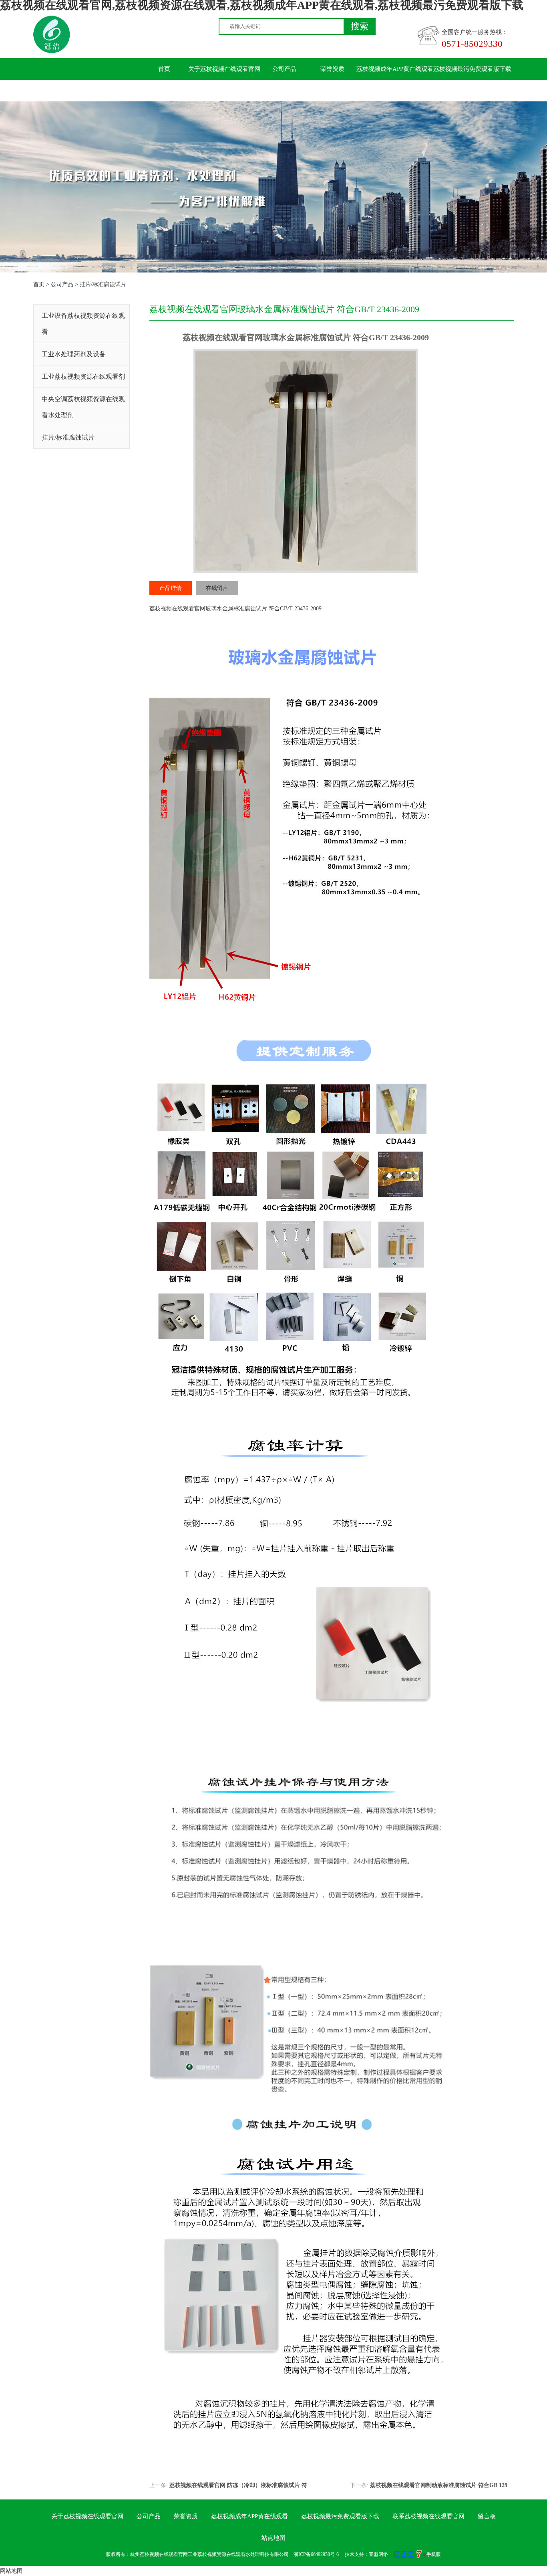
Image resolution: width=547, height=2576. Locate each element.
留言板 (236, 91)
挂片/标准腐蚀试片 (103, 284)
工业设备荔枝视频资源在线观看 (83, 324)
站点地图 (273, 2538)
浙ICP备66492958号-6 (316, 2554)
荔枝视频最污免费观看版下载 (472, 69)
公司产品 (284, 69)
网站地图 (11, 2571)
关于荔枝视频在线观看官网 (224, 69)
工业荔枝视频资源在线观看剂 (83, 377)
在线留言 (217, 588)
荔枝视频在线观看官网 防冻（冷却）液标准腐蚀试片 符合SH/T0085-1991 (260, 2485)
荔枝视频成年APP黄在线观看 (395, 69)
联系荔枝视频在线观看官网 (176, 91)
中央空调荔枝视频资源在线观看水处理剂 (83, 407)
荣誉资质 (332, 69)
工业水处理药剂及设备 (74, 354)
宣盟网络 (378, 2554)
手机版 (434, 2554)
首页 (164, 69)
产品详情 (171, 588)
